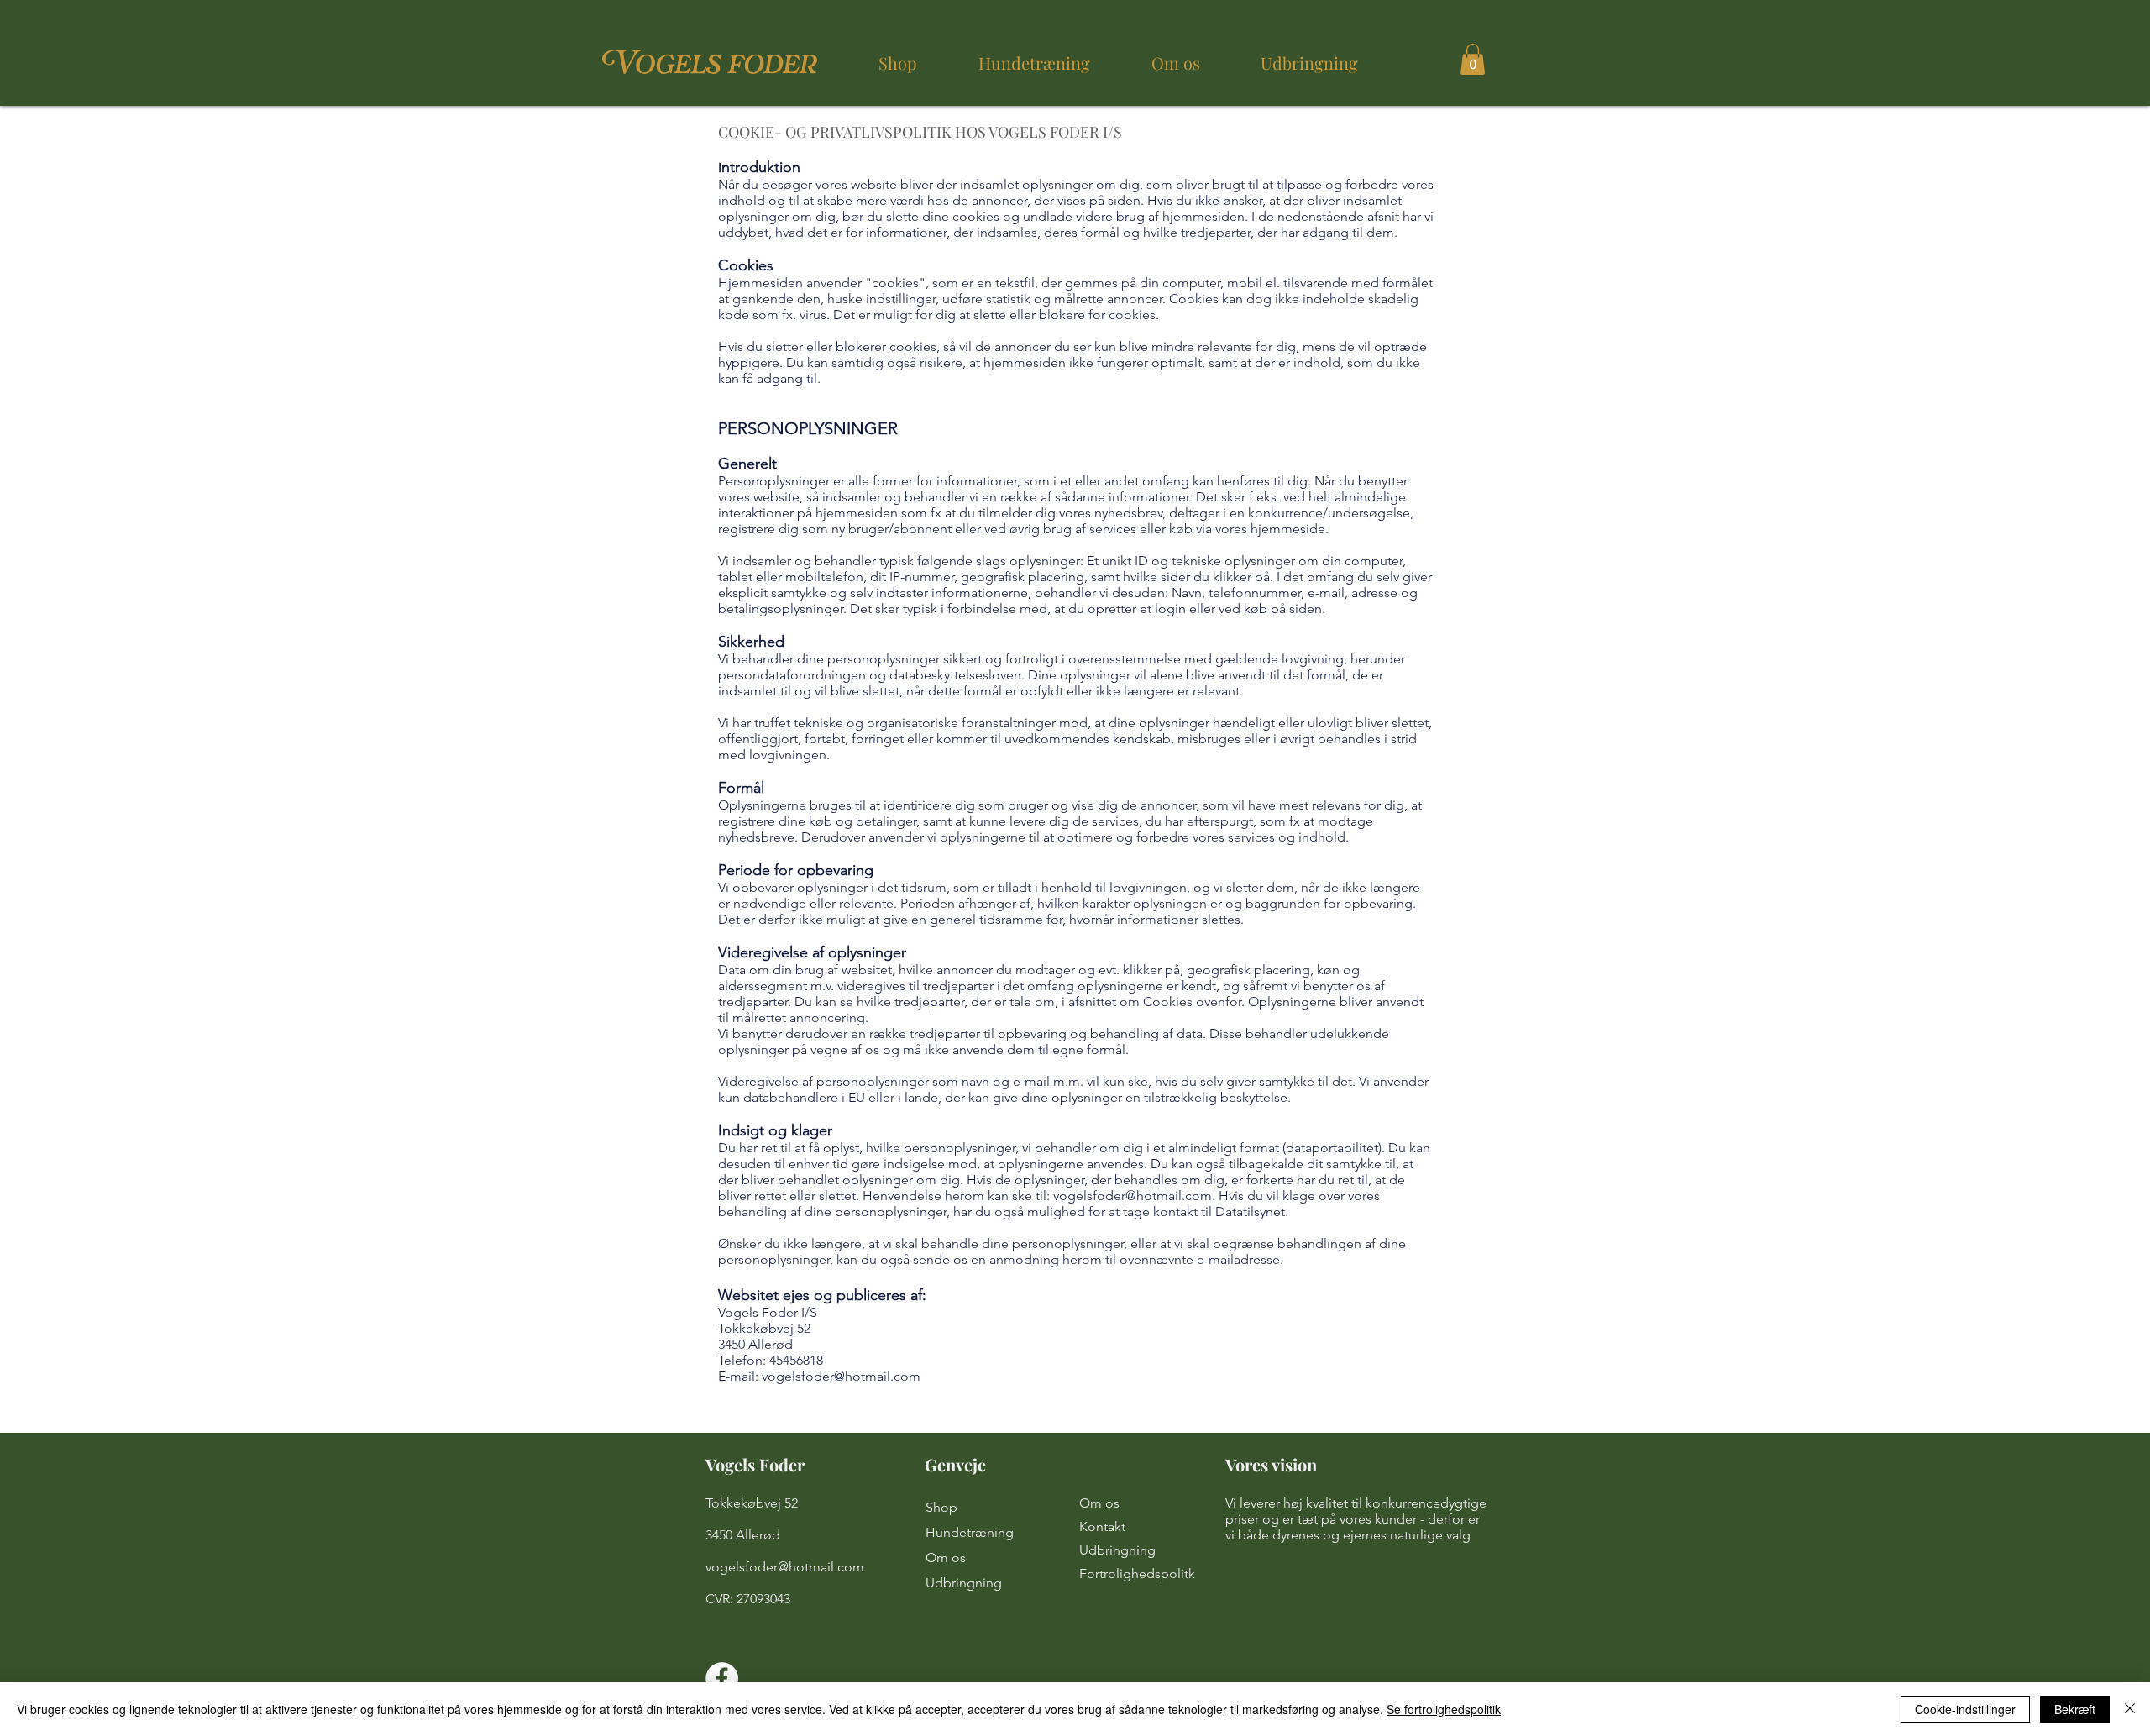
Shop (941, 1507)
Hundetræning (970, 1532)
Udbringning (964, 1583)
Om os (946, 1558)
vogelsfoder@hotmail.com (1133, 1196)
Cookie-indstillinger (1965, 1709)
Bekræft (2075, 1709)
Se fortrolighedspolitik (1444, 1709)
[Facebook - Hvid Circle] (722, 1678)
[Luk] (2130, 1709)
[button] (1473, 59)
